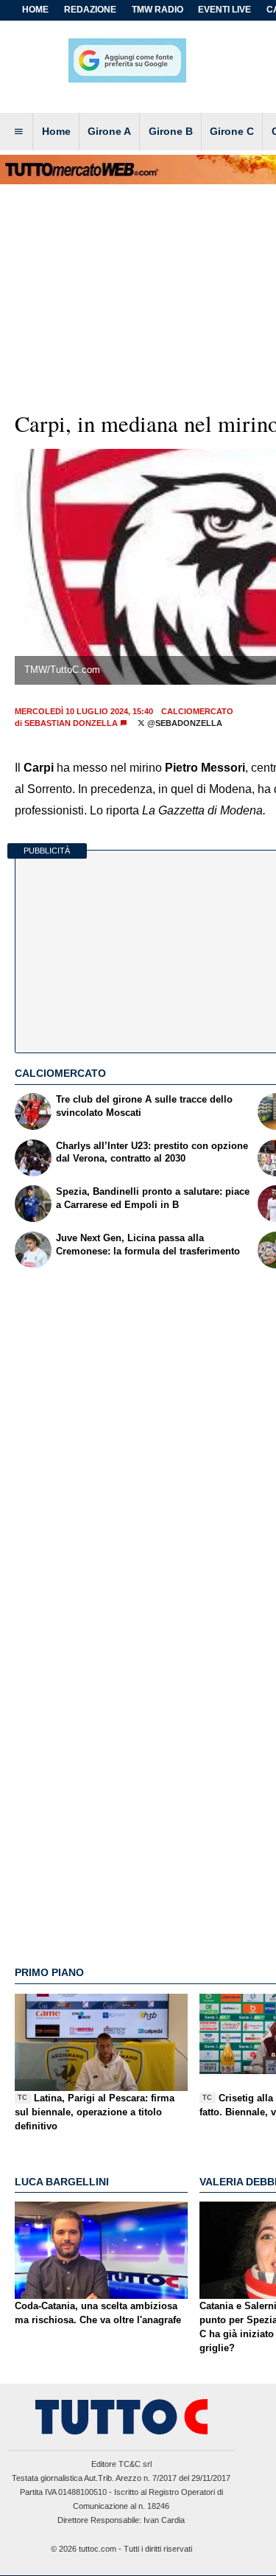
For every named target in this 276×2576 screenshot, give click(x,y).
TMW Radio (158, 10)
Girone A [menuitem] (109, 131)
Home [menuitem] (56, 131)
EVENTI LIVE (224, 10)
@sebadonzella (184, 723)
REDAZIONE (90, 10)
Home (35, 10)
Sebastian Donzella (71, 723)
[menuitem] (18, 132)
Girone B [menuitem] (171, 131)
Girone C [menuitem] (232, 131)
